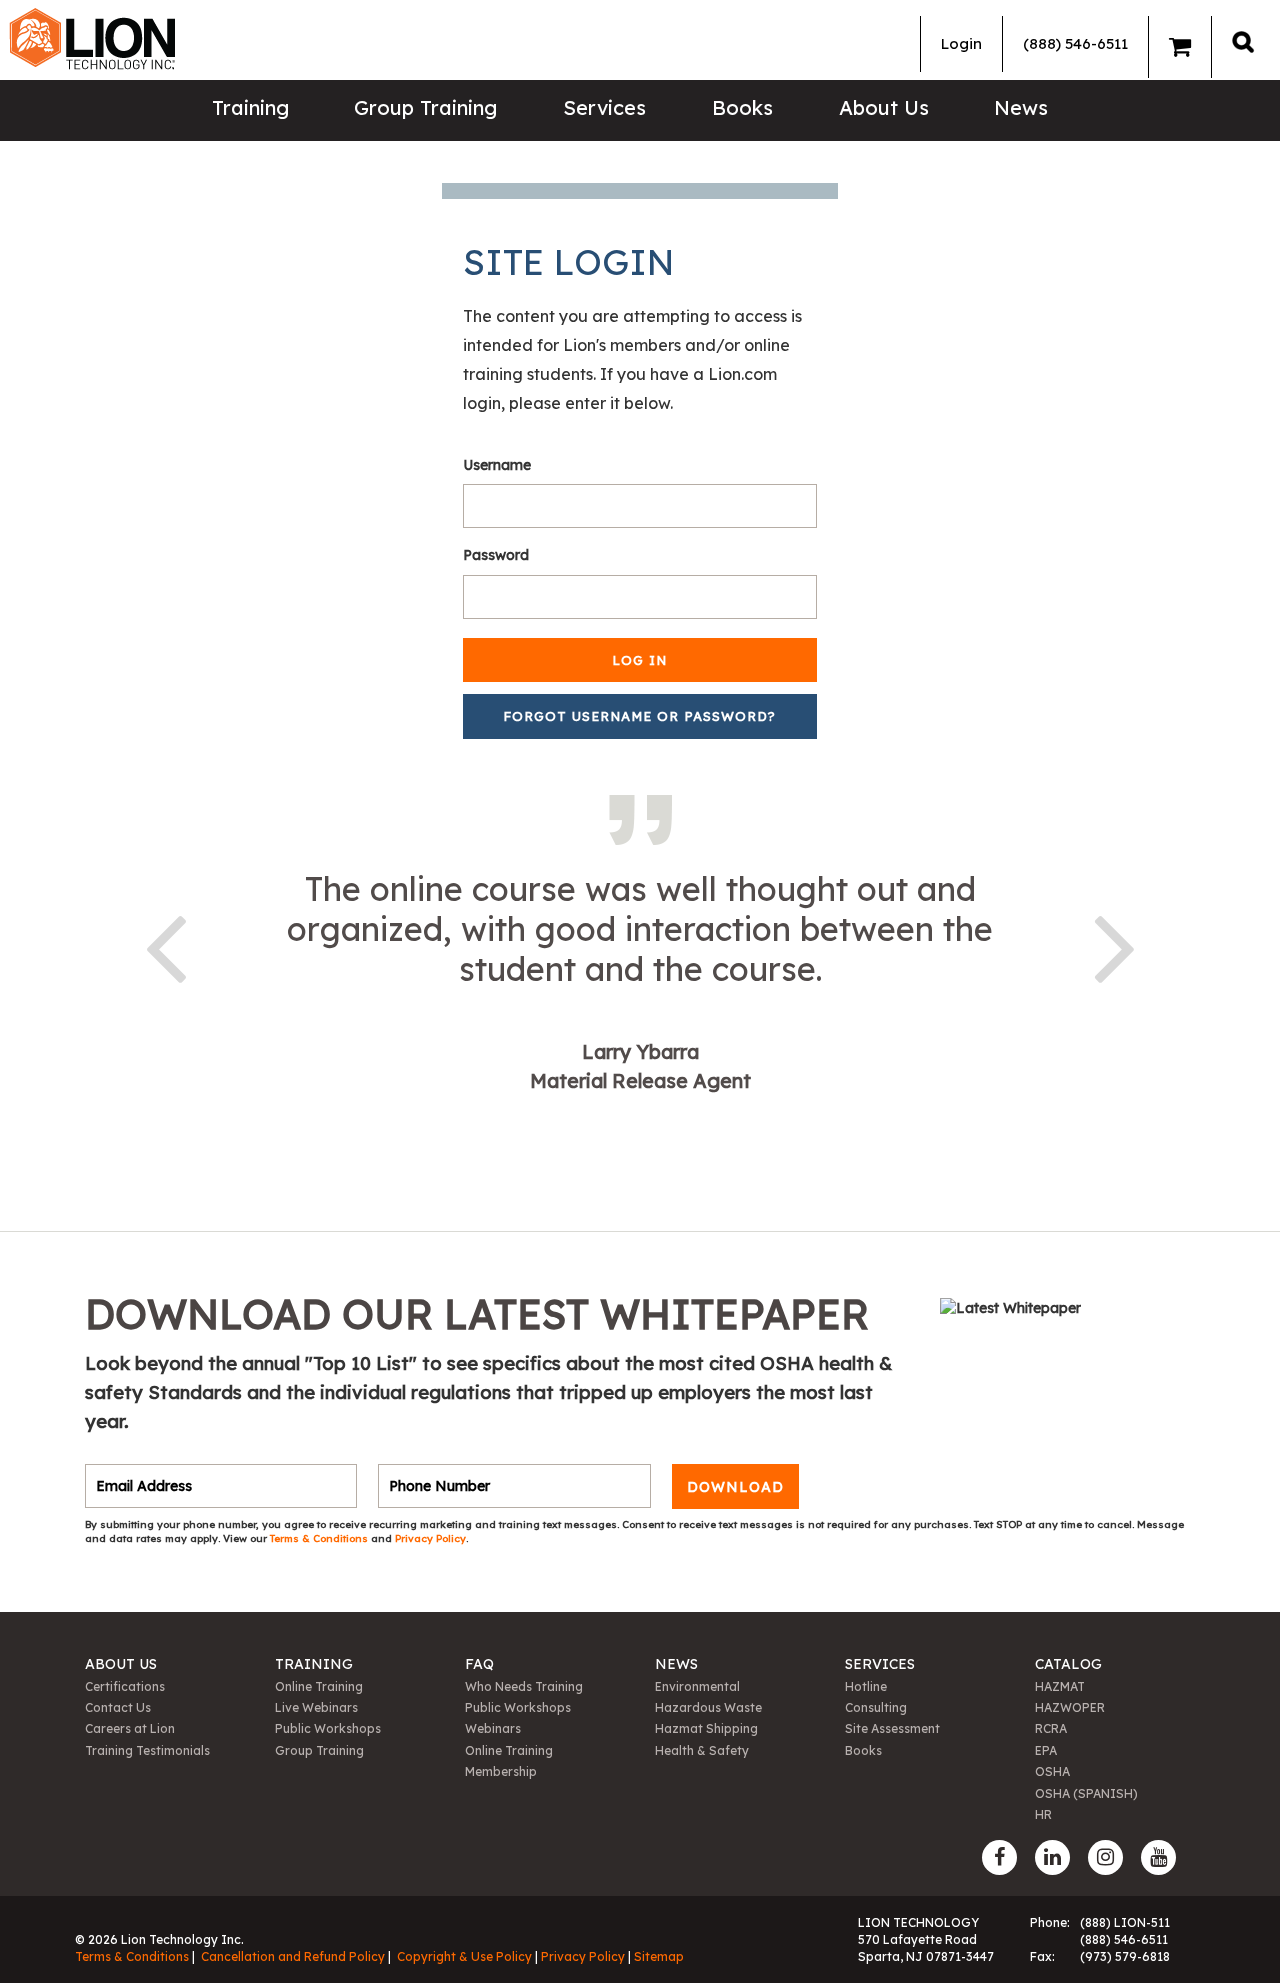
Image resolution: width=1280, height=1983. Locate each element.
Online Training (319, 1686)
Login (961, 43)
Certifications (125, 1686)
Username (497, 465)
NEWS (676, 1664)
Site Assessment (892, 1728)
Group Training (425, 107)
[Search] (1243, 41)
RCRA (1051, 1728)
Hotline (866, 1686)
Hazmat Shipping (706, 1728)
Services (604, 107)
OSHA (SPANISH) (1086, 1793)
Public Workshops (328, 1728)
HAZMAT (1060, 1686)
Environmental (697, 1686)
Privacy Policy (430, 1538)
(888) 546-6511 (1075, 43)
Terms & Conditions (320, 1538)
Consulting (876, 1707)
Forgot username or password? (639, 716)
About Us (884, 107)
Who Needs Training (524, 1686)
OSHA (1052, 1771)
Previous (165, 945)
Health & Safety (702, 1750)
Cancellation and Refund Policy (293, 1956)
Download (735, 1486)
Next (1115, 945)
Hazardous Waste (708, 1707)
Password (496, 555)
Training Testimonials (147, 1750)
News (1021, 107)
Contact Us (118, 1707)
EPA (1046, 1750)
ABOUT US (121, 1664)
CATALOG (1068, 1664)
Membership (501, 1771)
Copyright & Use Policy (464, 1956)
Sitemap (659, 1956)
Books (742, 107)
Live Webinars (316, 1707)
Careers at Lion (130, 1728)
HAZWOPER (1070, 1707)
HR (1043, 1814)
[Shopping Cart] (1180, 47)
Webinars (493, 1728)
